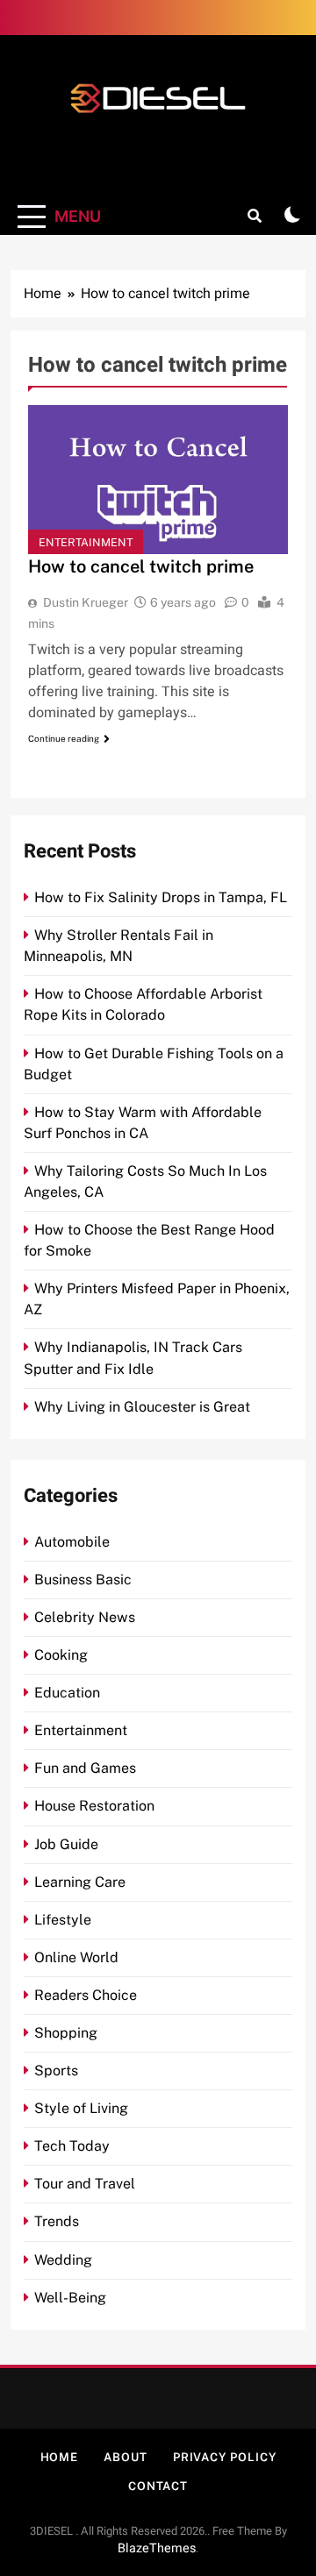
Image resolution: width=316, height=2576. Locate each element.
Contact (158, 2486)
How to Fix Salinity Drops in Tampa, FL (161, 897)
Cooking (61, 1655)
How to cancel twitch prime (141, 566)
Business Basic (83, 1580)
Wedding (63, 2260)
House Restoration (94, 1806)
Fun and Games (85, 1768)
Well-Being (70, 2298)
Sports (56, 2071)
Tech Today (72, 2146)
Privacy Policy (225, 2457)
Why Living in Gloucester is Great (142, 1407)
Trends (57, 2221)
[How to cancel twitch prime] (158, 480)
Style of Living (81, 2108)
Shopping (66, 2033)
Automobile (72, 1542)
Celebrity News (85, 1617)
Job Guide (66, 1844)
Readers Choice (86, 1995)
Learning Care (80, 1882)
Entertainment (86, 542)
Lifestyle (63, 1920)
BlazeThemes (157, 2548)
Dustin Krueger (86, 602)
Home (60, 2457)
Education (67, 1693)
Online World (76, 1957)
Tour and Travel (85, 2184)
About (126, 2457)
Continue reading (64, 738)
